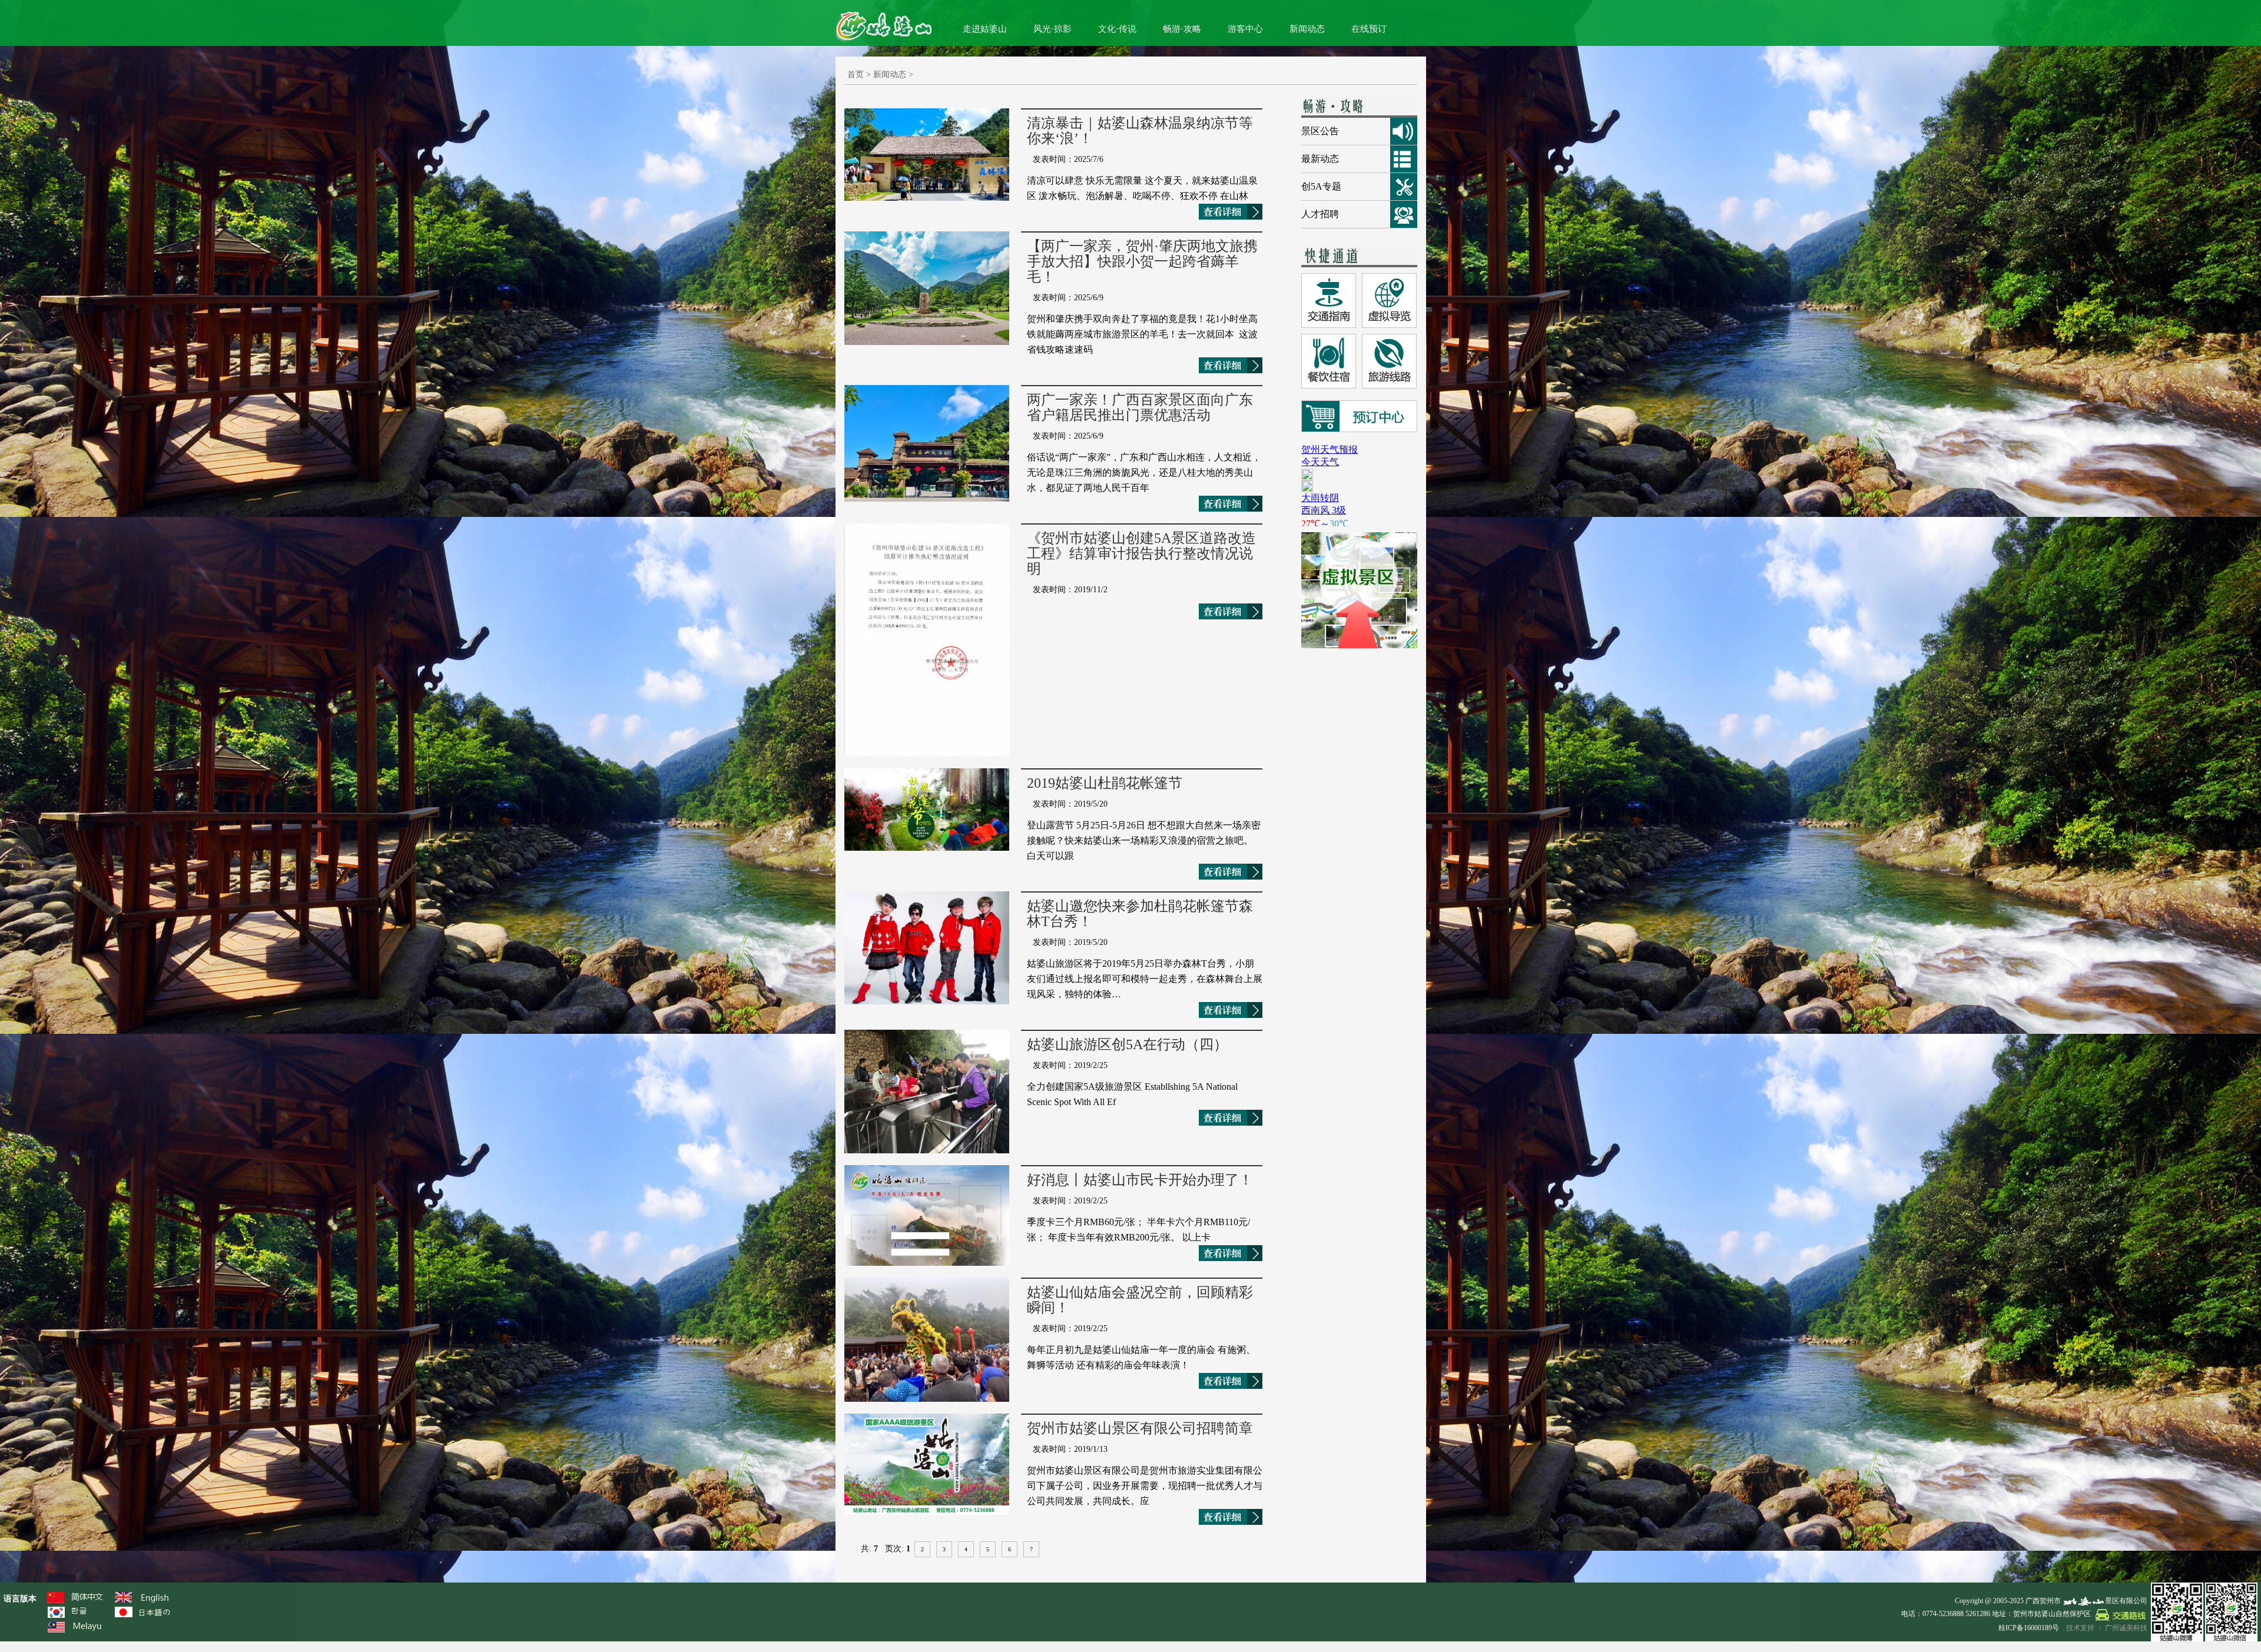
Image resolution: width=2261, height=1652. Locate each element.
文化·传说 (1117, 29)
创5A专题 (1321, 186)
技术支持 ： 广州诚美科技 (2107, 1628)
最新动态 (1320, 159)
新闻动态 (1307, 29)
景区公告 (1320, 131)
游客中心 (1245, 29)
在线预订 (1369, 29)
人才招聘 (1320, 214)
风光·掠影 (1052, 29)
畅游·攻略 (1182, 29)
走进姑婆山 (985, 29)
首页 (856, 74)
